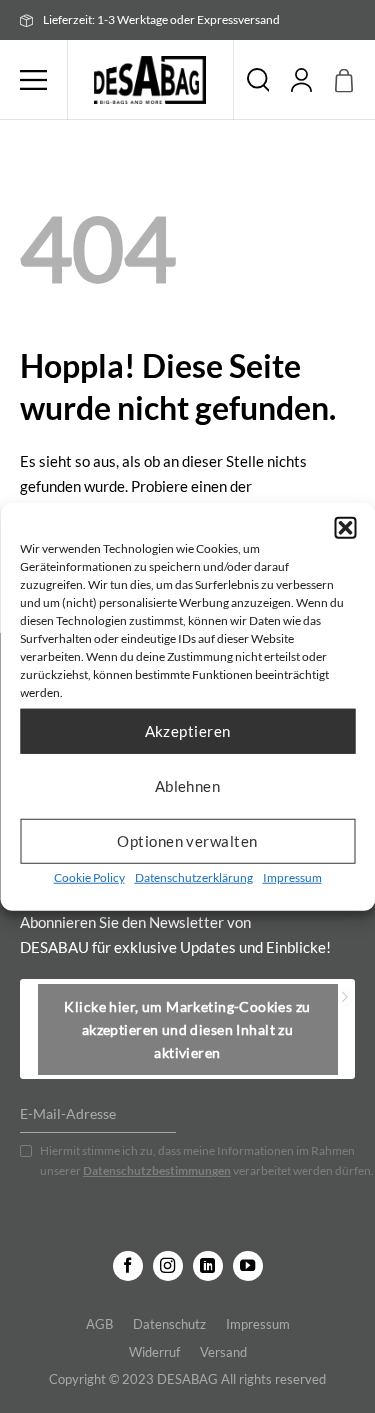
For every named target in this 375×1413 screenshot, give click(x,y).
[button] (345, 527)
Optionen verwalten (187, 841)
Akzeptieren (188, 731)
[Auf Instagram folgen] (168, 1266)
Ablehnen (188, 786)
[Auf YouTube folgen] (248, 1266)
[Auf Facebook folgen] (128, 1266)
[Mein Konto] (302, 80)
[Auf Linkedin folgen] (208, 1266)
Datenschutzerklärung (194, 876)
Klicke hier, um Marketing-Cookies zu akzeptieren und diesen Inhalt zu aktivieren (187, 1029)
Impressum (292, 876)
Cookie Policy (89, 876)
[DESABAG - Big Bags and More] (150, 80)
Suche (258, 80)
